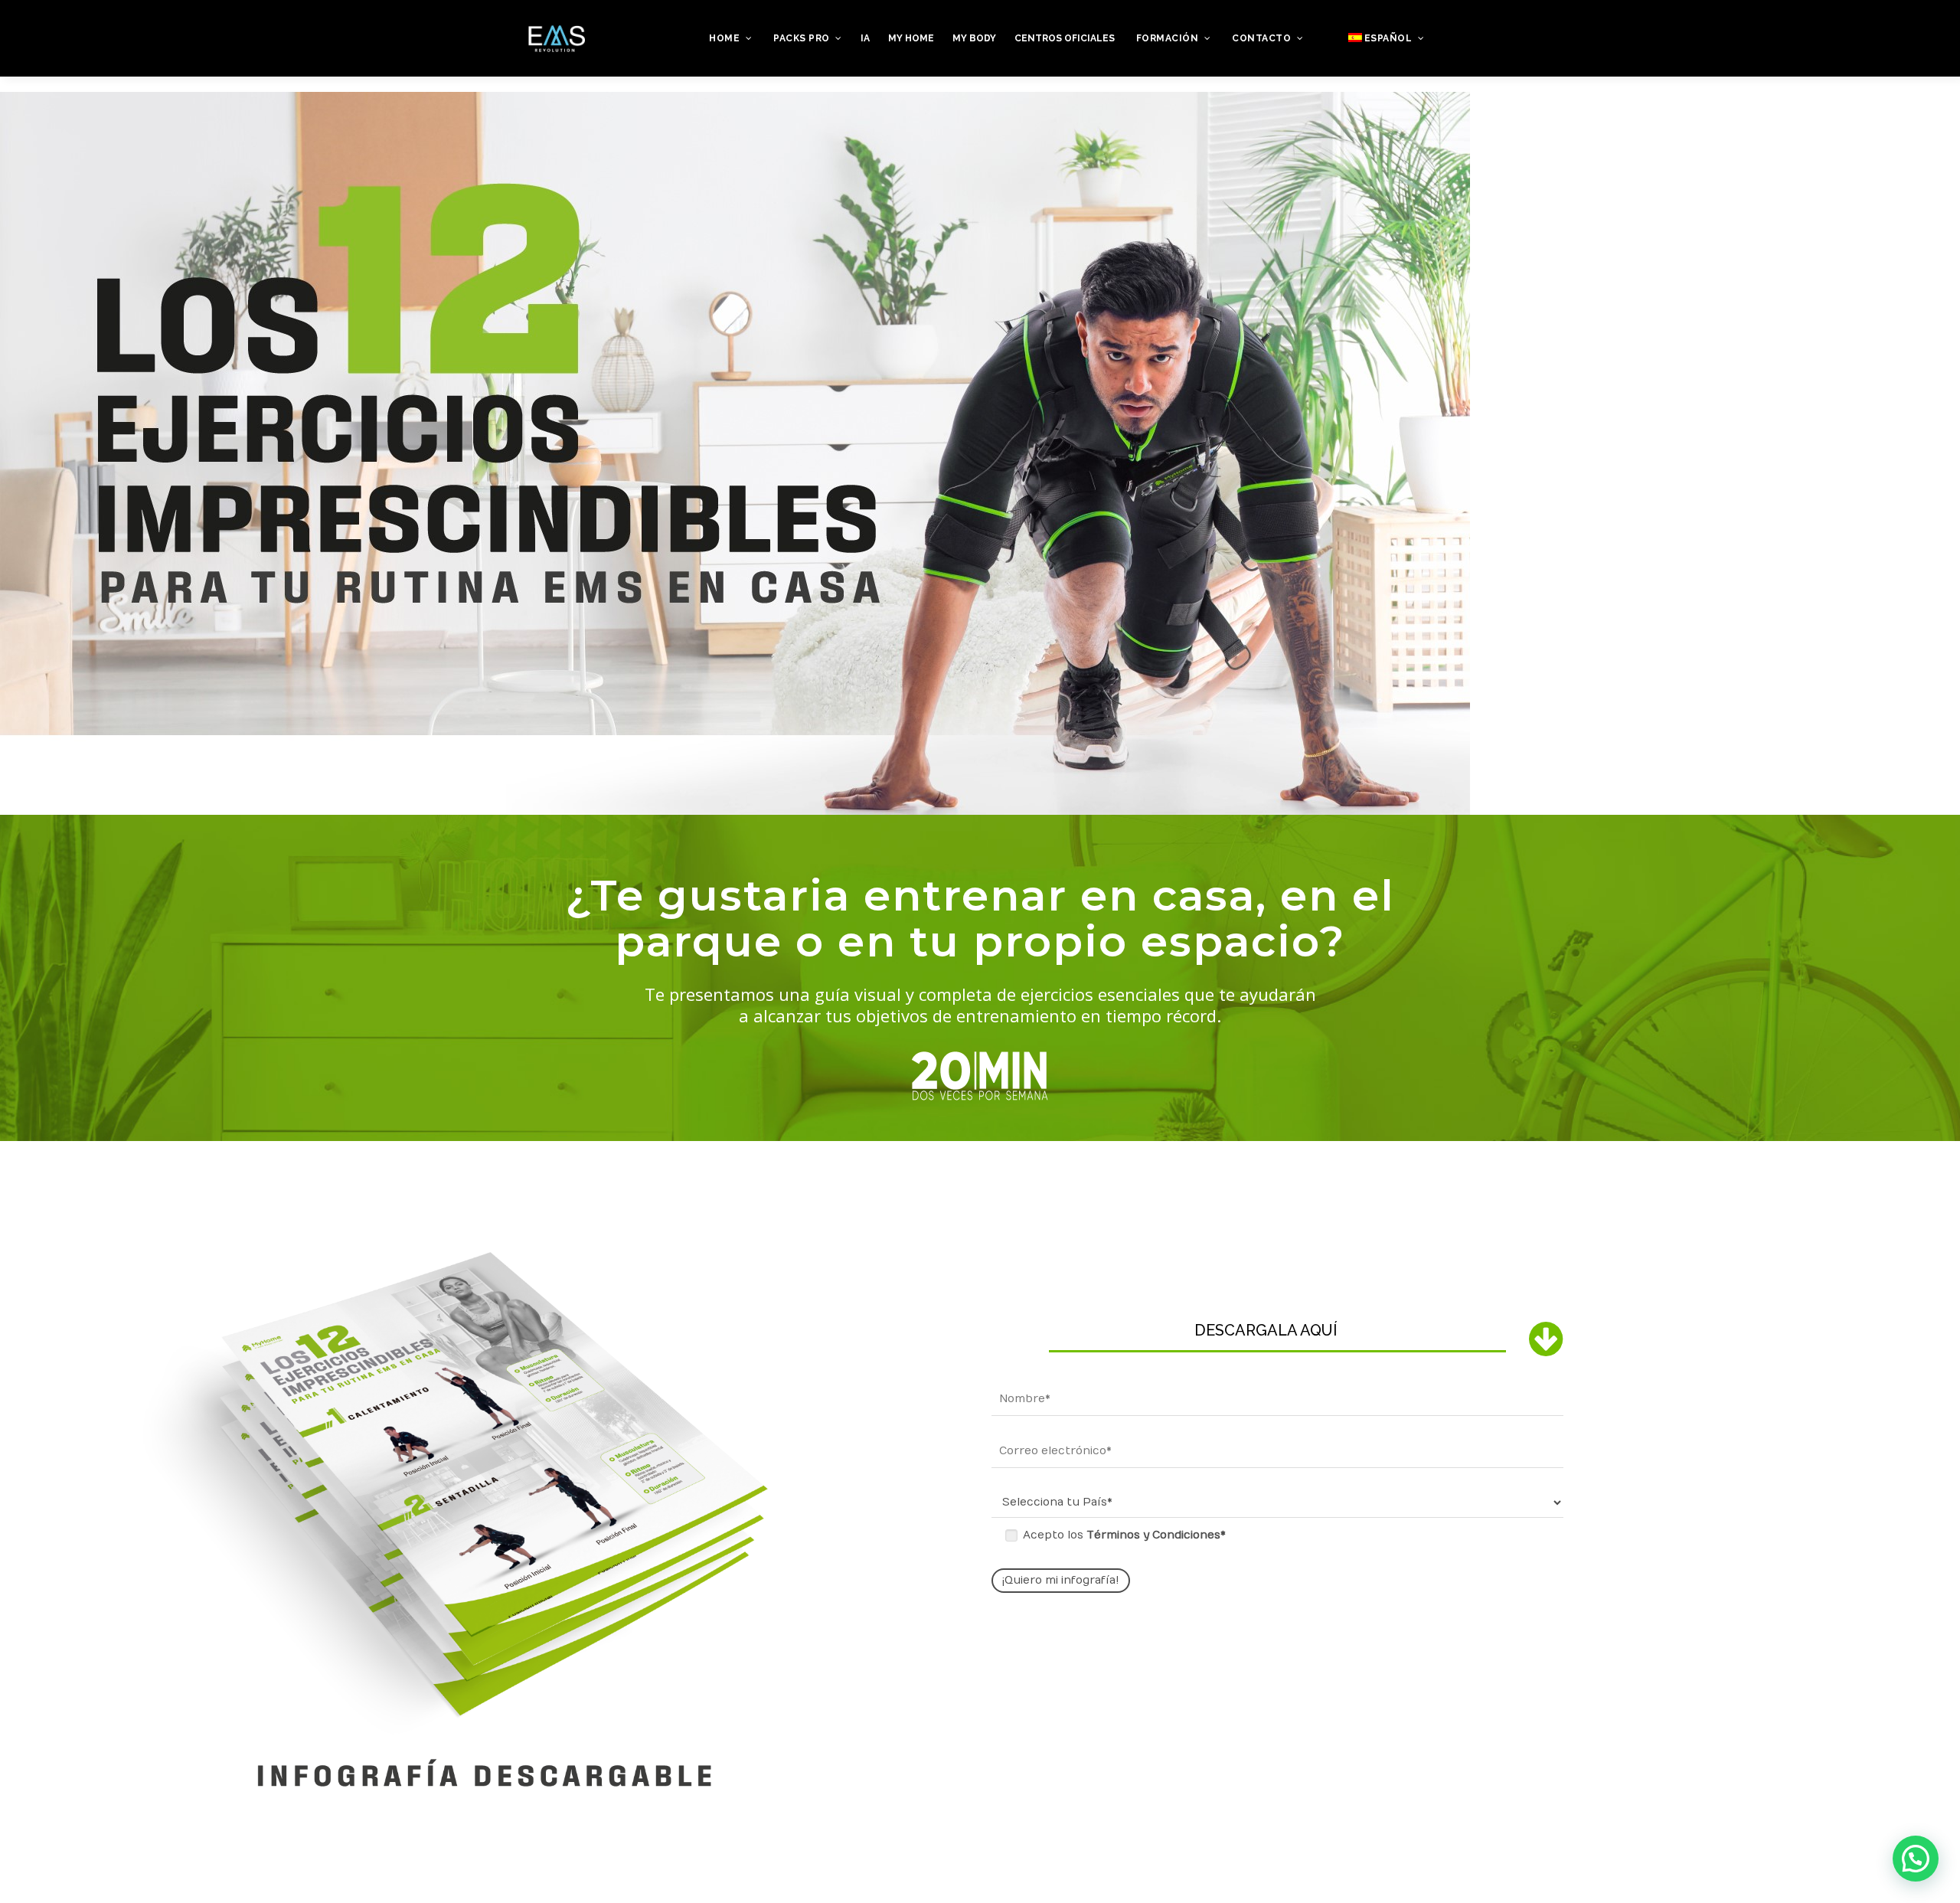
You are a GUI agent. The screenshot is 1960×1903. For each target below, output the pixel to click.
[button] (1916, 1859)
